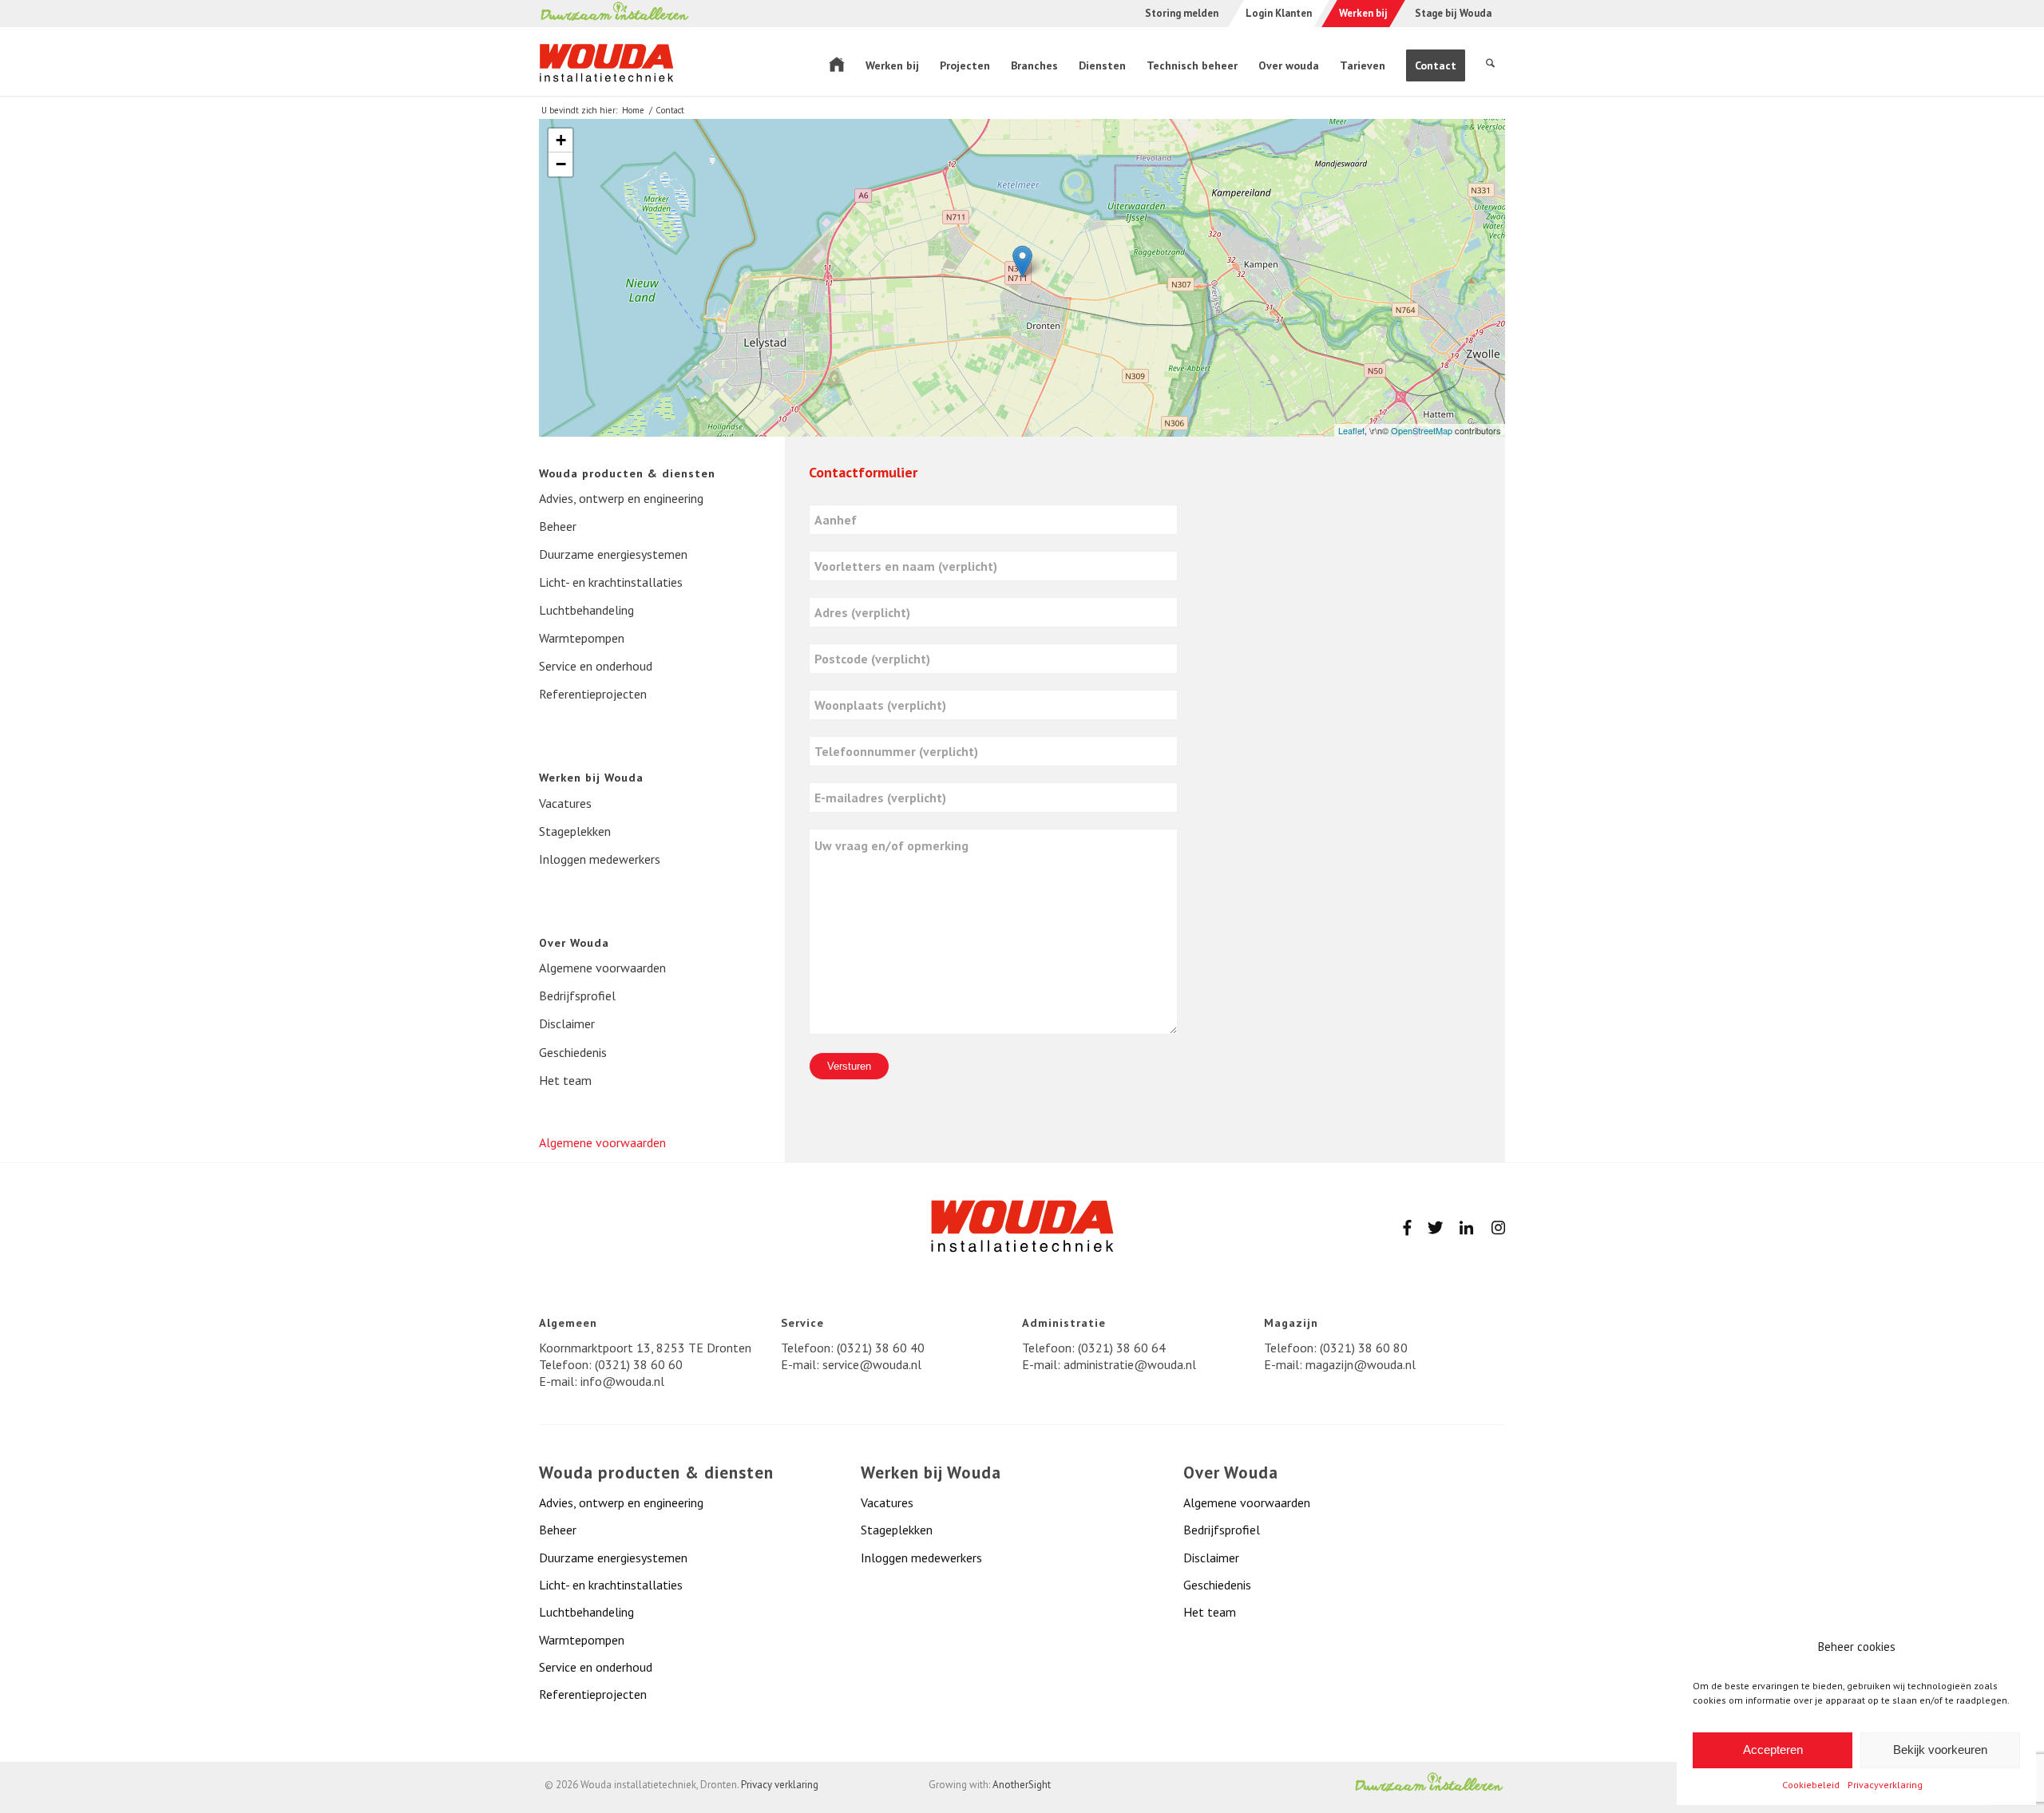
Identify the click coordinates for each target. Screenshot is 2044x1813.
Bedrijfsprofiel (577, 996)
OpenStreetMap (1422, 430)
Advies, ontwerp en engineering (621, 498)
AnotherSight (1022, 1785)
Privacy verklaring (780, 1785)
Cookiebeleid (1811, 1785)
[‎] (837, 61)
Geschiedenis (573, 1052)
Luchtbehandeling (586, 610)
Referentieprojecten (593, 694)
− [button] (561, 164)
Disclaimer (567, 1023)
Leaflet (1351, 430)
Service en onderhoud (596, 666)
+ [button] (561, 140)
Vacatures (565, 803)
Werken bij (1363, 14)
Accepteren (1773, 1750)
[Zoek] (1490, 61)
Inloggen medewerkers (600, 859)
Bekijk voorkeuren (1940, 1750)
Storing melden (1182, 13)
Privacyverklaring (1885, 1785)
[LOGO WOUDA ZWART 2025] (606, 69)
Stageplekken (575, 831)
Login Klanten (1279, 14)
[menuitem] (837, 61)
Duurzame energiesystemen (613, 554)
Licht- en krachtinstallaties (611, 582)
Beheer (558, 526)
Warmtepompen (582, 638)
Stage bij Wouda (1453, 13)
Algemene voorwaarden (602, 968)
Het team (565, 1080)
